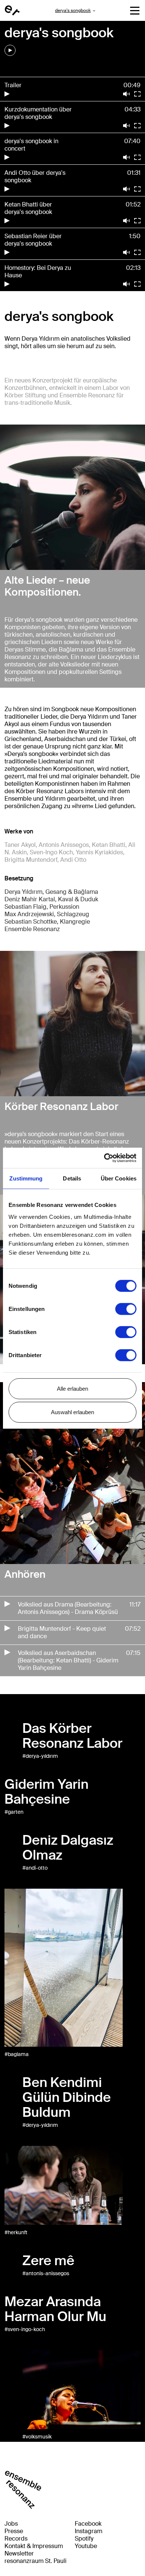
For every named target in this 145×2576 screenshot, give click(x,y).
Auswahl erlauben (72, 1412)
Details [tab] (72, 1178)
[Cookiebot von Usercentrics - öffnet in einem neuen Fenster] (104, 1158)
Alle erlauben (72, 1388)
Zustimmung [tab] (26, 1178)
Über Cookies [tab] (119, 1178)
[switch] (126, 1309)
